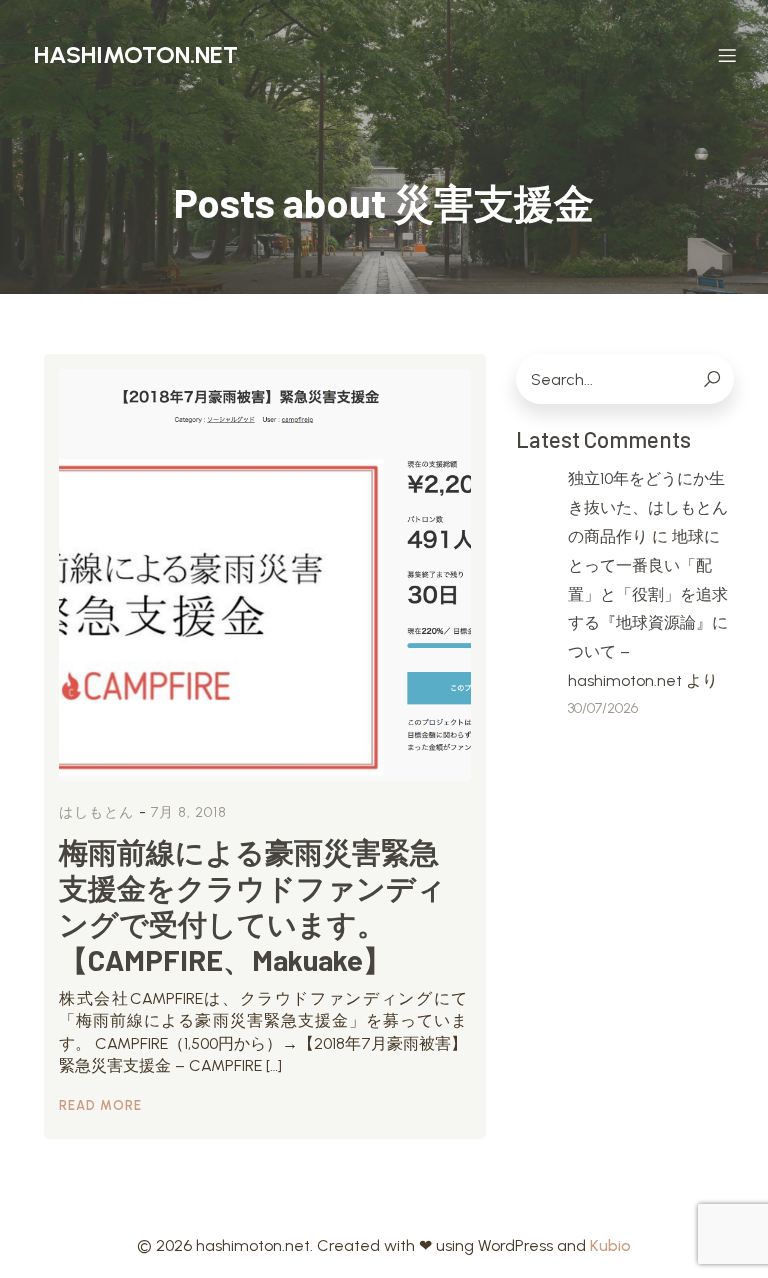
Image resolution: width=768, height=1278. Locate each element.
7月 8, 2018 (189, 812)
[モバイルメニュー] (727, 55)
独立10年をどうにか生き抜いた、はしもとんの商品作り (648, 507)
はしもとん (96, 812)
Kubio (610, 1245)
